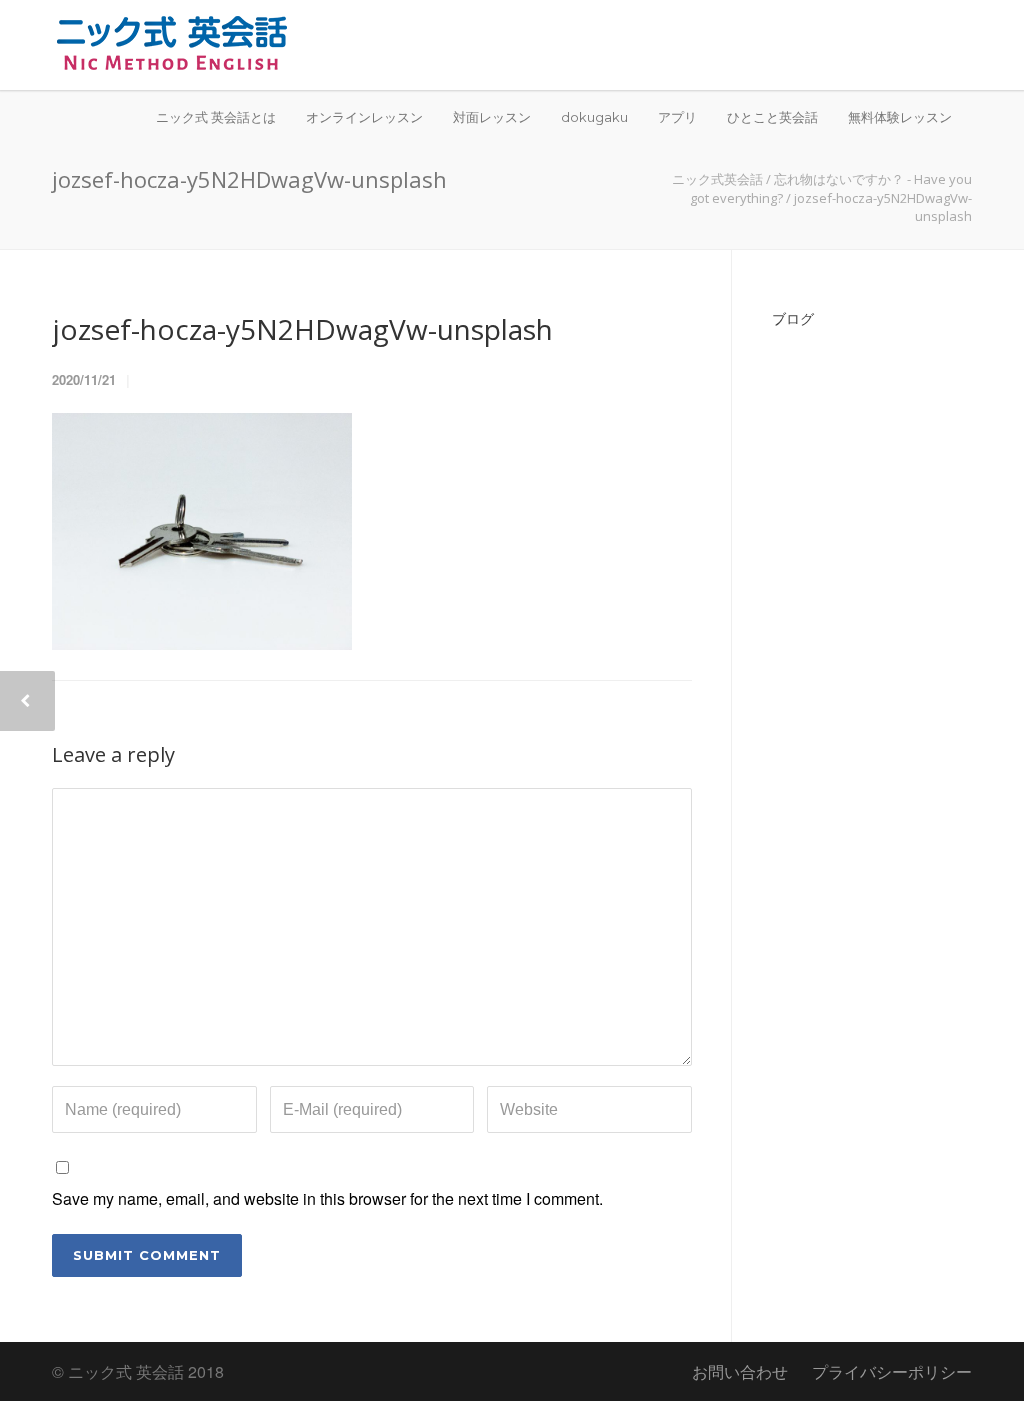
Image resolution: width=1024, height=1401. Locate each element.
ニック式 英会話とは (216, 117)
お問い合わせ (740, 1371)
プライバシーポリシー (892, 1371)
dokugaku (594, 117)
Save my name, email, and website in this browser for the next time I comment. (327, 1198)
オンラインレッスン (364, 117)
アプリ (677, 117)
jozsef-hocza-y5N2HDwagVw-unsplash (302, 329)
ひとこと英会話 (772, 117)
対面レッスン (492, 117)
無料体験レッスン (900, 117)
